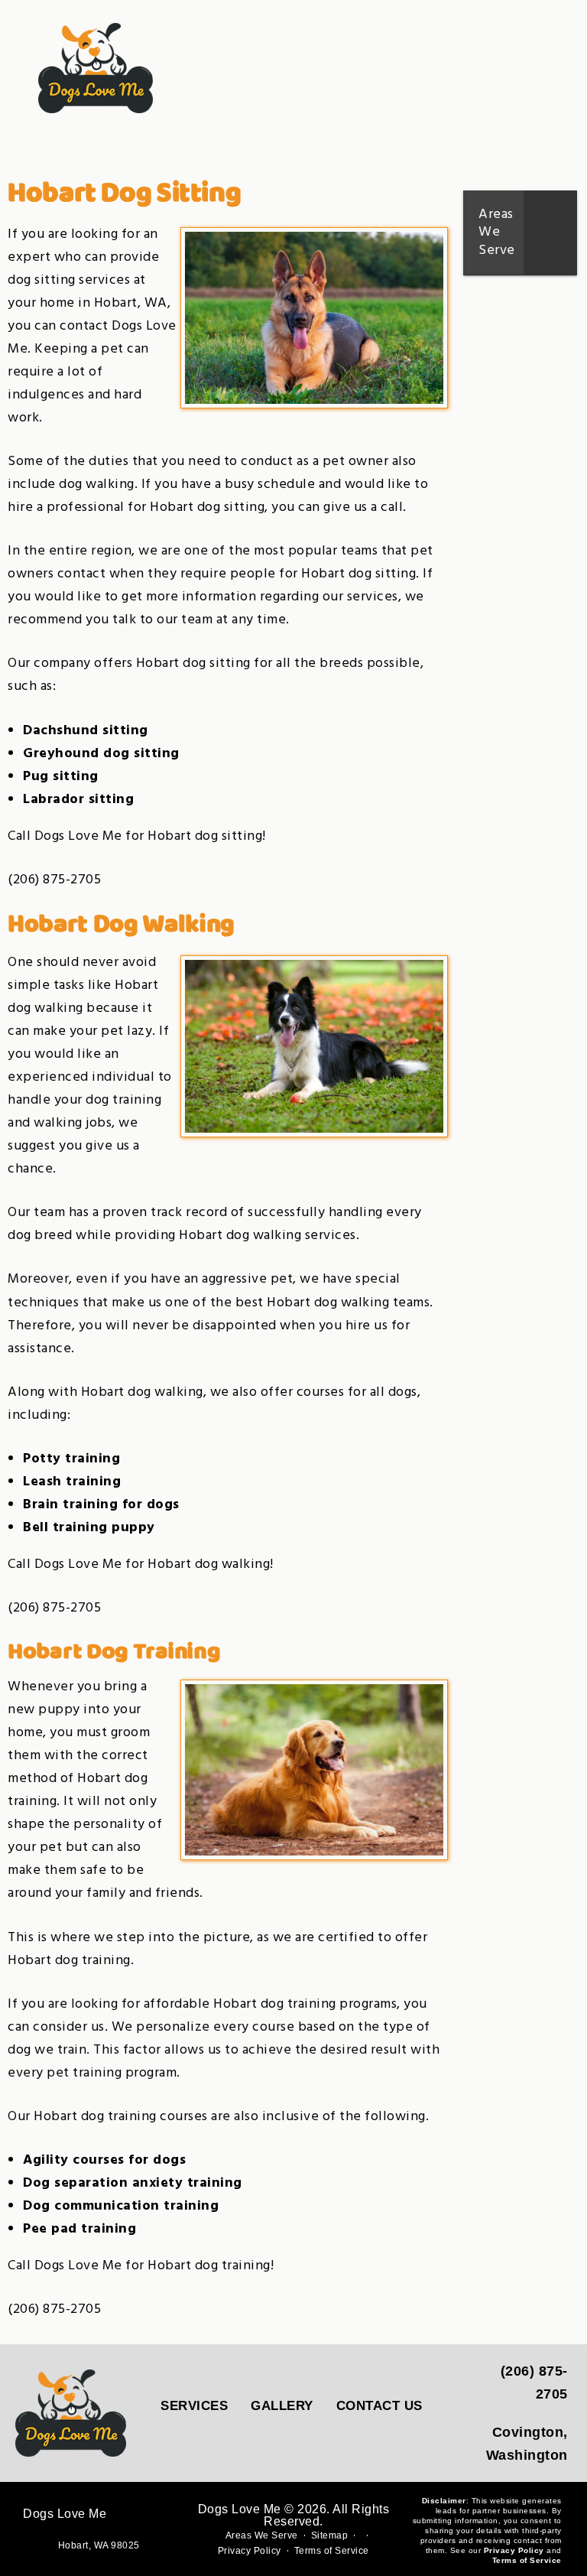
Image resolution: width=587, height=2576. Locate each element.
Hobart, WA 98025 (99, 2545)
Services (194, 2406)
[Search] (507, 72)
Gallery (282, 2406)
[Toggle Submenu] (550, 233)
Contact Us (379, 2406)
